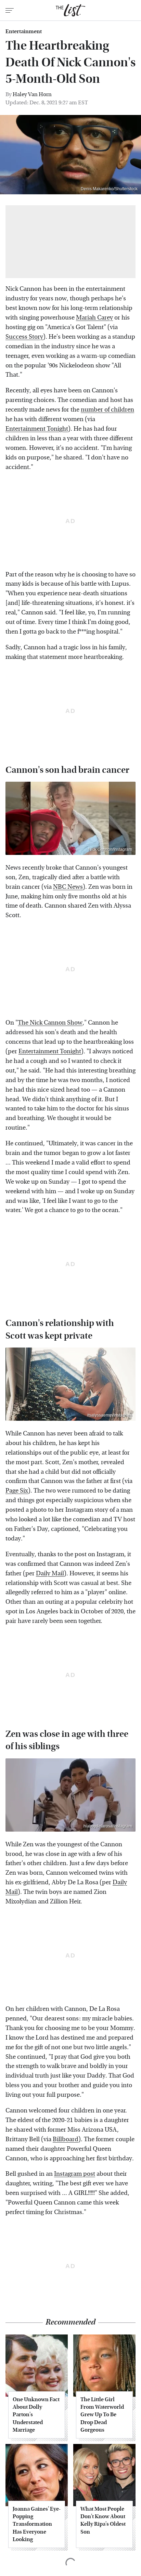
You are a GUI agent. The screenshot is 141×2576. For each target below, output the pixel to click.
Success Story (24, 337)
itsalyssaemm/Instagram (110, 1415)
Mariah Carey (94, 318)
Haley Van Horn (32, 94)
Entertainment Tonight (37, 429)
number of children (107, 410)
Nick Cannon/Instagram (110, 849)
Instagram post (75, 2174)
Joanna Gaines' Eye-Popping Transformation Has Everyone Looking (37, 2524)
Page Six (17, 1491)
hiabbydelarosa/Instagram (108, 1826)
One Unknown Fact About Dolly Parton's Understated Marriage (36, 2415)
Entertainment (24, 31)
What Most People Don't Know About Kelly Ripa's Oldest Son (103, 2520)
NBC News (68, 887)
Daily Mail (50, 1573)
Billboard (66, 2139)
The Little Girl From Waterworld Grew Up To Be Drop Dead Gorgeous (102, 2415)
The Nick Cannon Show (50, 1023)
